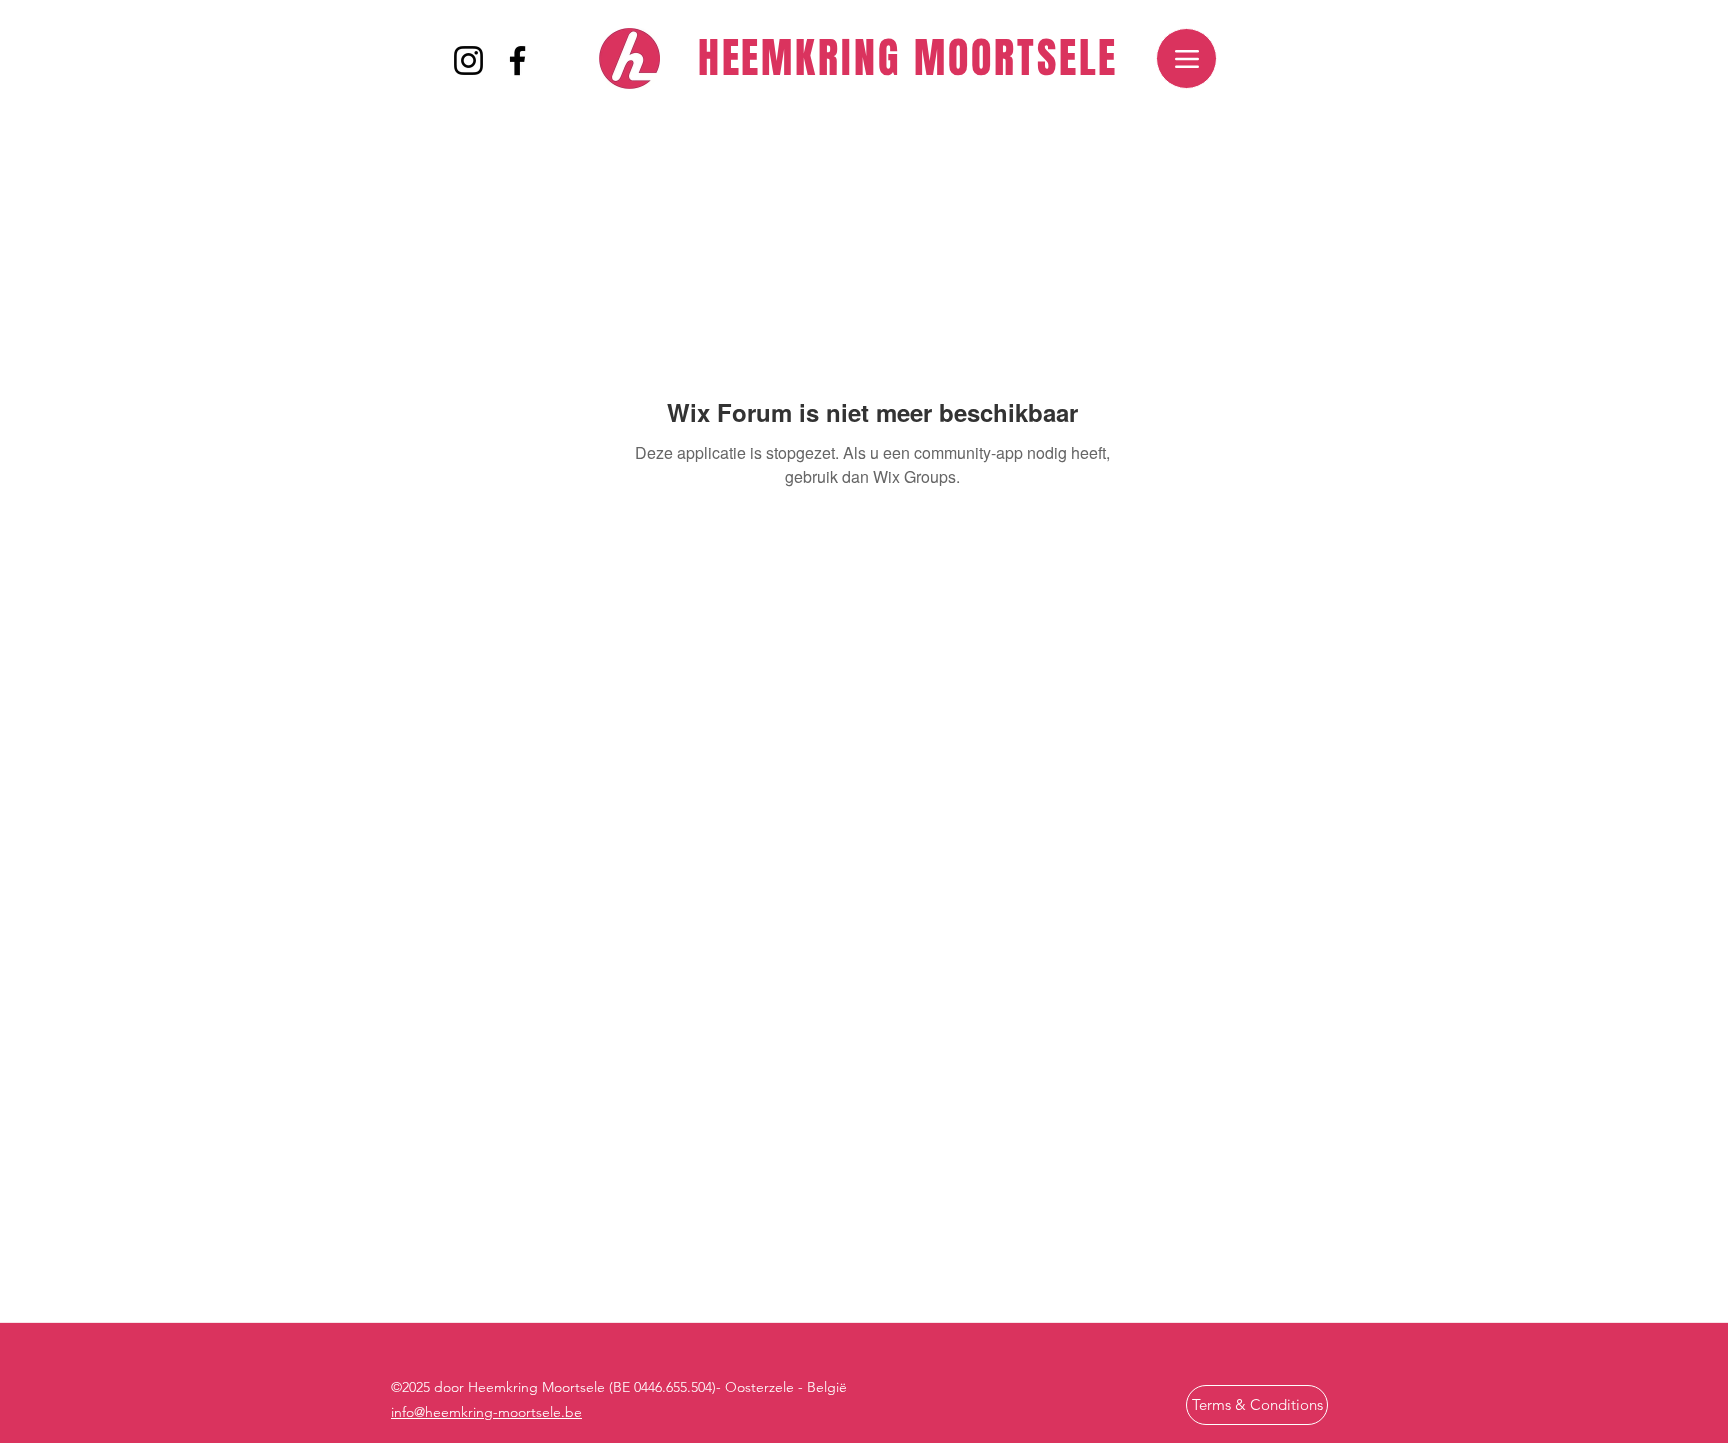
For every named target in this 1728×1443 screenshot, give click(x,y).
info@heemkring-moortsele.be (486, 1412)
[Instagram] (468, 60)
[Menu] (1186, 58)
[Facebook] (517, 60)
